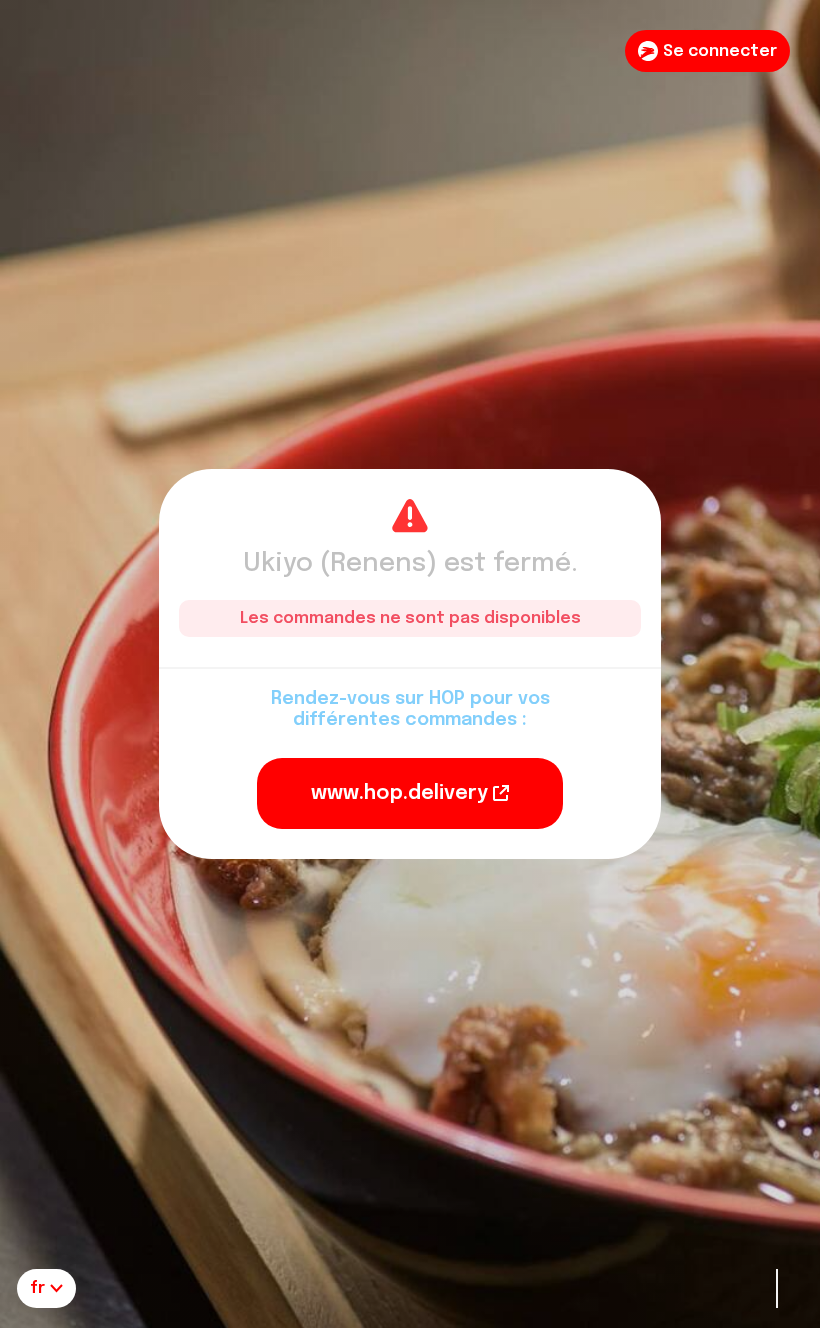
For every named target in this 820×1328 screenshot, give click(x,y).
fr (37, 1288)
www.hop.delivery (399, 793)
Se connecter (720, 51)
